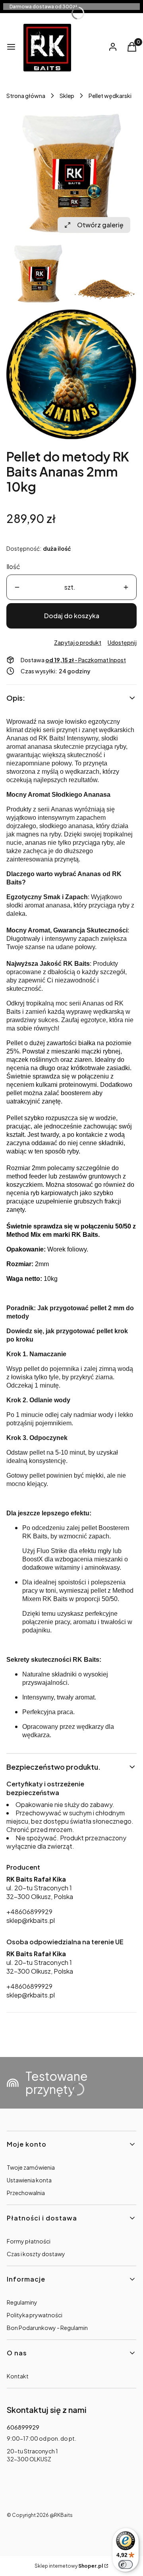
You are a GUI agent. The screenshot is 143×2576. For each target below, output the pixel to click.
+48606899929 (29, 1912)
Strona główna (26, 96)
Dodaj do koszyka (72, 616)
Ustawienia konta (29, 2180)
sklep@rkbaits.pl (31, 1920)
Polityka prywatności (35, 2315)
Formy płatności (29, 2241)
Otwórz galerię (100, 225)
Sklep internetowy (69, 2566)
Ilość (13, 566)
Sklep (67, 96)
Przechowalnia (26, 2193)
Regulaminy (22, 2302)
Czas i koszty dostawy (36, 2254)
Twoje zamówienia (31, 2167)
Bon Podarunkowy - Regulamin (47, 2328)
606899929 (23, 2427)
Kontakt (18, 2376)
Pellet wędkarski (110, 96)
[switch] (126, 2564)
